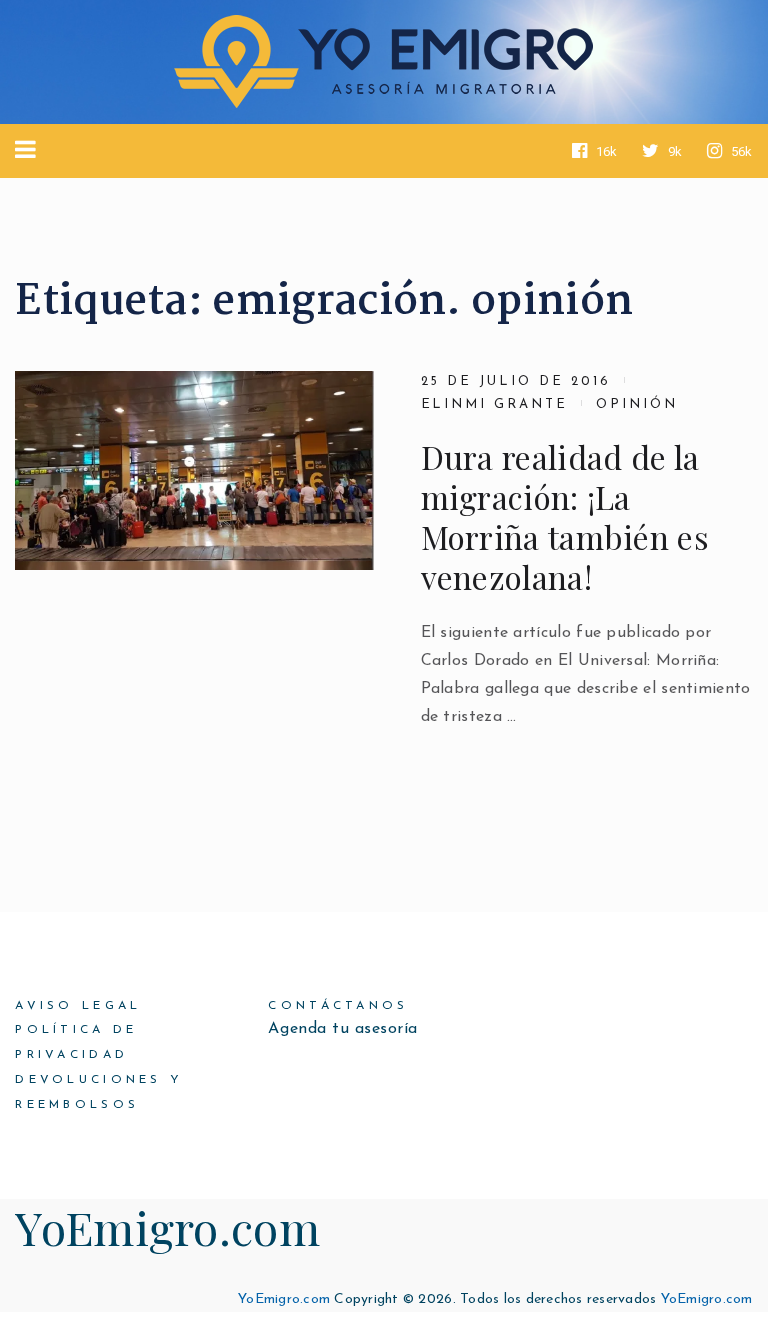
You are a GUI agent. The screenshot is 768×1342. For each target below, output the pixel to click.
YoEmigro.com (167, 1227)
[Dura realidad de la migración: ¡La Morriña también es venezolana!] (194, 470)
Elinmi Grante (494, 404)
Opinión (637, 404)
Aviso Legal (78, 1006)
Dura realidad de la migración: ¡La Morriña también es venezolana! (565, 517)
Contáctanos (338, 1006)
